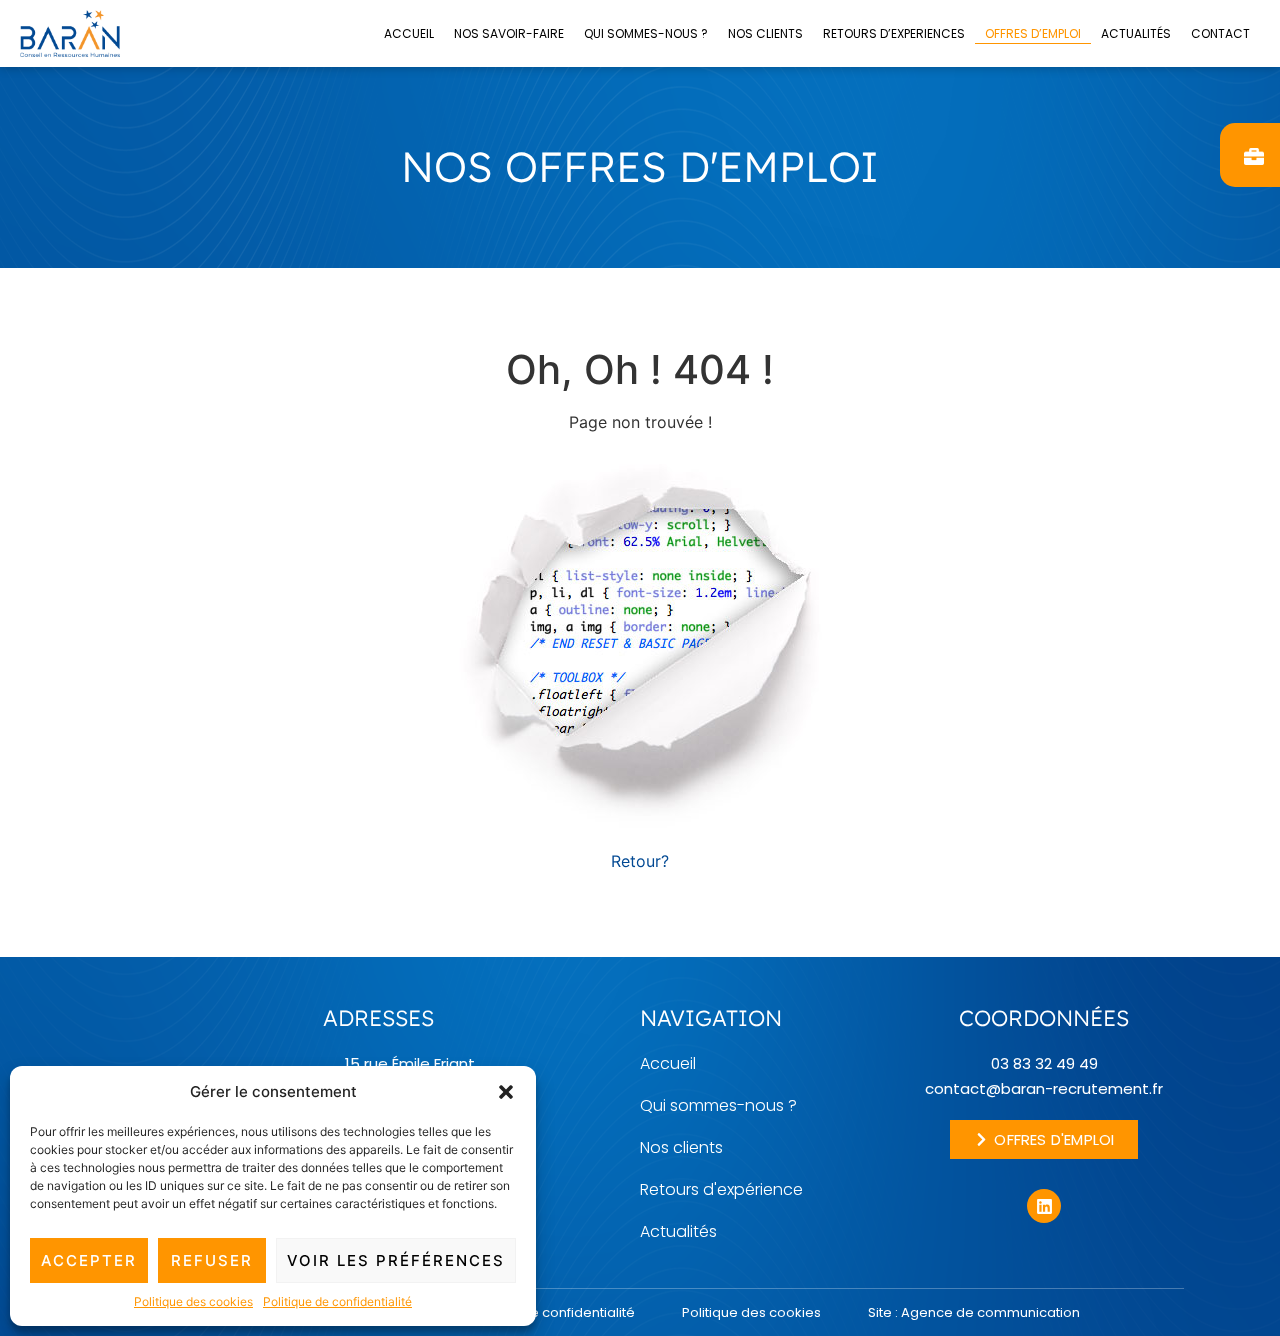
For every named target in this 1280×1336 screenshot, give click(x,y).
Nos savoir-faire (509, 33)
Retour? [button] (640, 861)
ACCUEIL (409, 33)
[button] (506, 1092)
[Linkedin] (1044, 1206)
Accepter (89, 1260)
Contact (1220, 33)
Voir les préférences (396, 1260)
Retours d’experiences (894, 33)
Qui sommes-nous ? (646, 33)
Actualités (1136, 33)
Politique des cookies (193, 1301)
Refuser (212, 1260)
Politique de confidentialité (337, 1301)
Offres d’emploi (1033, 33)
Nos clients (765, 33)
